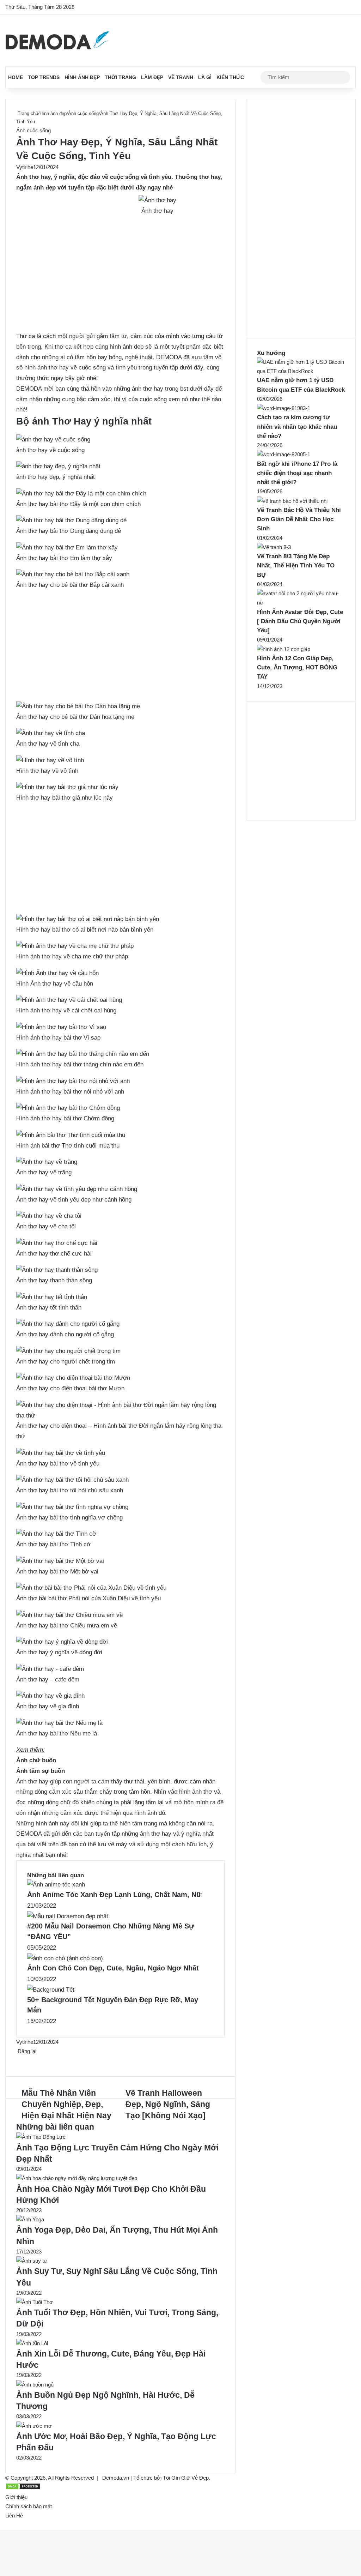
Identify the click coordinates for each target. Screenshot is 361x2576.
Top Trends (44, 77)
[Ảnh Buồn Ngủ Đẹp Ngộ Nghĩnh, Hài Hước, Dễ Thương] (35, 2385)
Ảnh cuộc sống (83, 113)
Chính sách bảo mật (29, 2506)
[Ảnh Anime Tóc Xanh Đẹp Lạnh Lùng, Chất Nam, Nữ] (56, 1885)
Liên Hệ (14, 2515)
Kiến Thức (230, 77)
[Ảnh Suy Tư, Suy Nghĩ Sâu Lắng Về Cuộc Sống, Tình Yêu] (32, 2261)
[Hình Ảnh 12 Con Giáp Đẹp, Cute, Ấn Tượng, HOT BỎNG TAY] (284, 649)
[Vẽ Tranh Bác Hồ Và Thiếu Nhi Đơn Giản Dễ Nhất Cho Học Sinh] (292, 501)
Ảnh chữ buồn (36, 1760)
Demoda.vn (116, 2478)
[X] (18, 2060)
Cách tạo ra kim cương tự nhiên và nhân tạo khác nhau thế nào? (297, 427)
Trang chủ (27, 113)
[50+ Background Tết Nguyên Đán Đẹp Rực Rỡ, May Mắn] (51, 1990)
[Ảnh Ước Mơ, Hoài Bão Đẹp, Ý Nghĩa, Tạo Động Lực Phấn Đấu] (34, 2426)
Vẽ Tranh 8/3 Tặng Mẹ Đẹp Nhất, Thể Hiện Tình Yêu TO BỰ (296, 566)
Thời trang (120, 77)
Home (16, 77)
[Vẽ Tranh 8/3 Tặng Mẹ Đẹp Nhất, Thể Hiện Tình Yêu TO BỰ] (274, 547)
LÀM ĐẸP (152, 77)
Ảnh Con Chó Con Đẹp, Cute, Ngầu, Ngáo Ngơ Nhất (113, 1968)
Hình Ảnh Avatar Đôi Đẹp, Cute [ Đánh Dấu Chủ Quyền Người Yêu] (300, 621)
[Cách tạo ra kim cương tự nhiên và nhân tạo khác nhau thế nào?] (284, 408)
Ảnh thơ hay (33, 177)
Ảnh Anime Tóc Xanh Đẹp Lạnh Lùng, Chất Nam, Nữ (114, 1895)
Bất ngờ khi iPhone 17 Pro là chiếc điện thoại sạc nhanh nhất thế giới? (297, 473)
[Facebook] (17, 2060)
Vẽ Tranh (181, 77)
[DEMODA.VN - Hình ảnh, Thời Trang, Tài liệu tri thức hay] (57, 40)
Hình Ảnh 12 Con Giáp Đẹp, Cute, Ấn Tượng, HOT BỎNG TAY (297, 668)
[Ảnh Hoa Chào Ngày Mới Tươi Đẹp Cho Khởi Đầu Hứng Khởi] (77, 2178)
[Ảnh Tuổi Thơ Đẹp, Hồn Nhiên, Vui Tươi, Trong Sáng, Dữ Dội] (35, 2302)
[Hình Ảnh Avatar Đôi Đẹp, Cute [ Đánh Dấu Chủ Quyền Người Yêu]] (301, 603)
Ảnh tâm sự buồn (41, 1771)
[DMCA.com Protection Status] (23, 2488)
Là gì (205, 77)
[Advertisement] (120, 279)
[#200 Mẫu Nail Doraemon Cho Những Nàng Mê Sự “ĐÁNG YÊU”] (68, 1916)
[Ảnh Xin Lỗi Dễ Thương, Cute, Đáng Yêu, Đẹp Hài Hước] (32, 2343)
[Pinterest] (20, 2060)
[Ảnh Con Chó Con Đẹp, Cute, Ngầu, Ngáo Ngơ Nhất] (65, 1958)
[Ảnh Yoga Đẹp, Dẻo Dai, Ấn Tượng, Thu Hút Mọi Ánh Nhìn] (30, 2219)
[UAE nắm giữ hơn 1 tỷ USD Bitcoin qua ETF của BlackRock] (301, 371)
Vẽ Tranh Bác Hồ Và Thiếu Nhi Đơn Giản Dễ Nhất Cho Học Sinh (299, 519)
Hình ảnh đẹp (82, 77)
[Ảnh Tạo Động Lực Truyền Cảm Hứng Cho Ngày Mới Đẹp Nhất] (41, 2137)
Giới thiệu (16, 2497)
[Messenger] (21, 2060)
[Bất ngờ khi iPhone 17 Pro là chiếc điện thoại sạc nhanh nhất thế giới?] (284, 454)
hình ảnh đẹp (127, 347)
